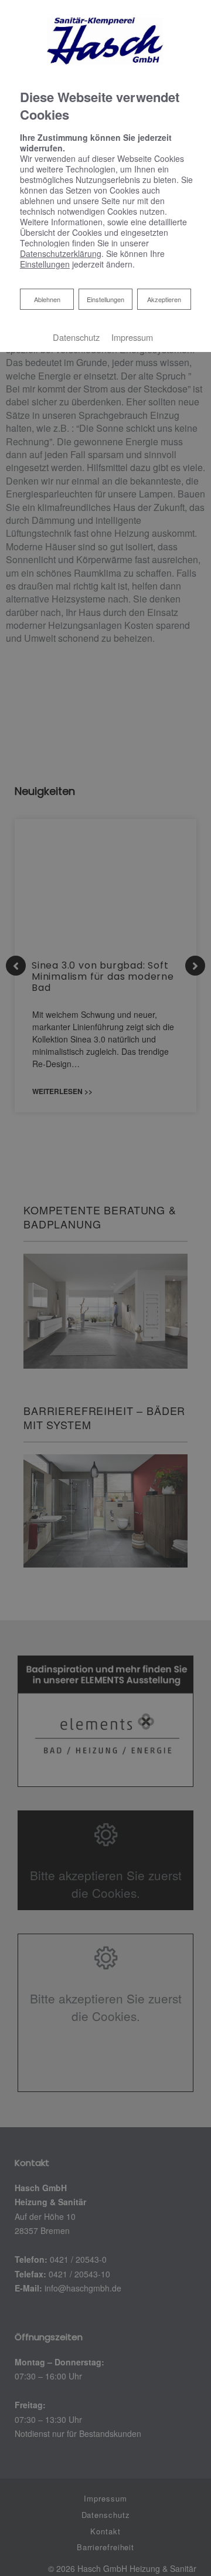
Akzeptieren (164, 299)
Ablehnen (47, 299)
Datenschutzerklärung (61, 253)
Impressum (132, 337)
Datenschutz (76, 337)
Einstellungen (105, 299)
